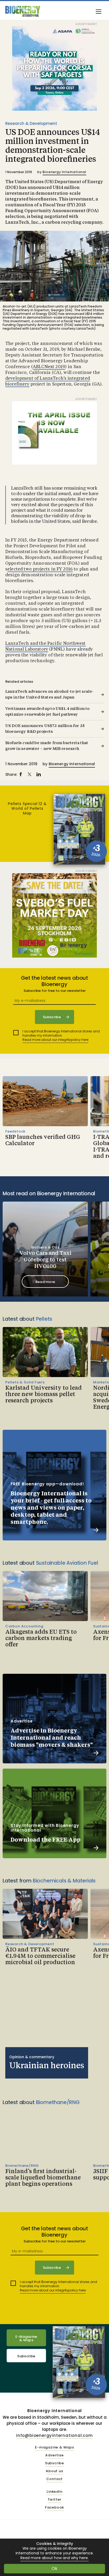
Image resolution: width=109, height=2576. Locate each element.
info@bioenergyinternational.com (54, 2435)
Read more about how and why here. (54, 2558)
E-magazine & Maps (54, 2448)
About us (54, 2471)
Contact (55, 2479)
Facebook (54, 2508)
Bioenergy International (64, 172)
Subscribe (26, 2356)
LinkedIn (54, 2492)
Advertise (54, 2455)
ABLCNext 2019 (49, 367)
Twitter (55, 2500)
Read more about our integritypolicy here (55, 1040)
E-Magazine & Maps (26, 2338)
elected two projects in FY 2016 (40, 569)
